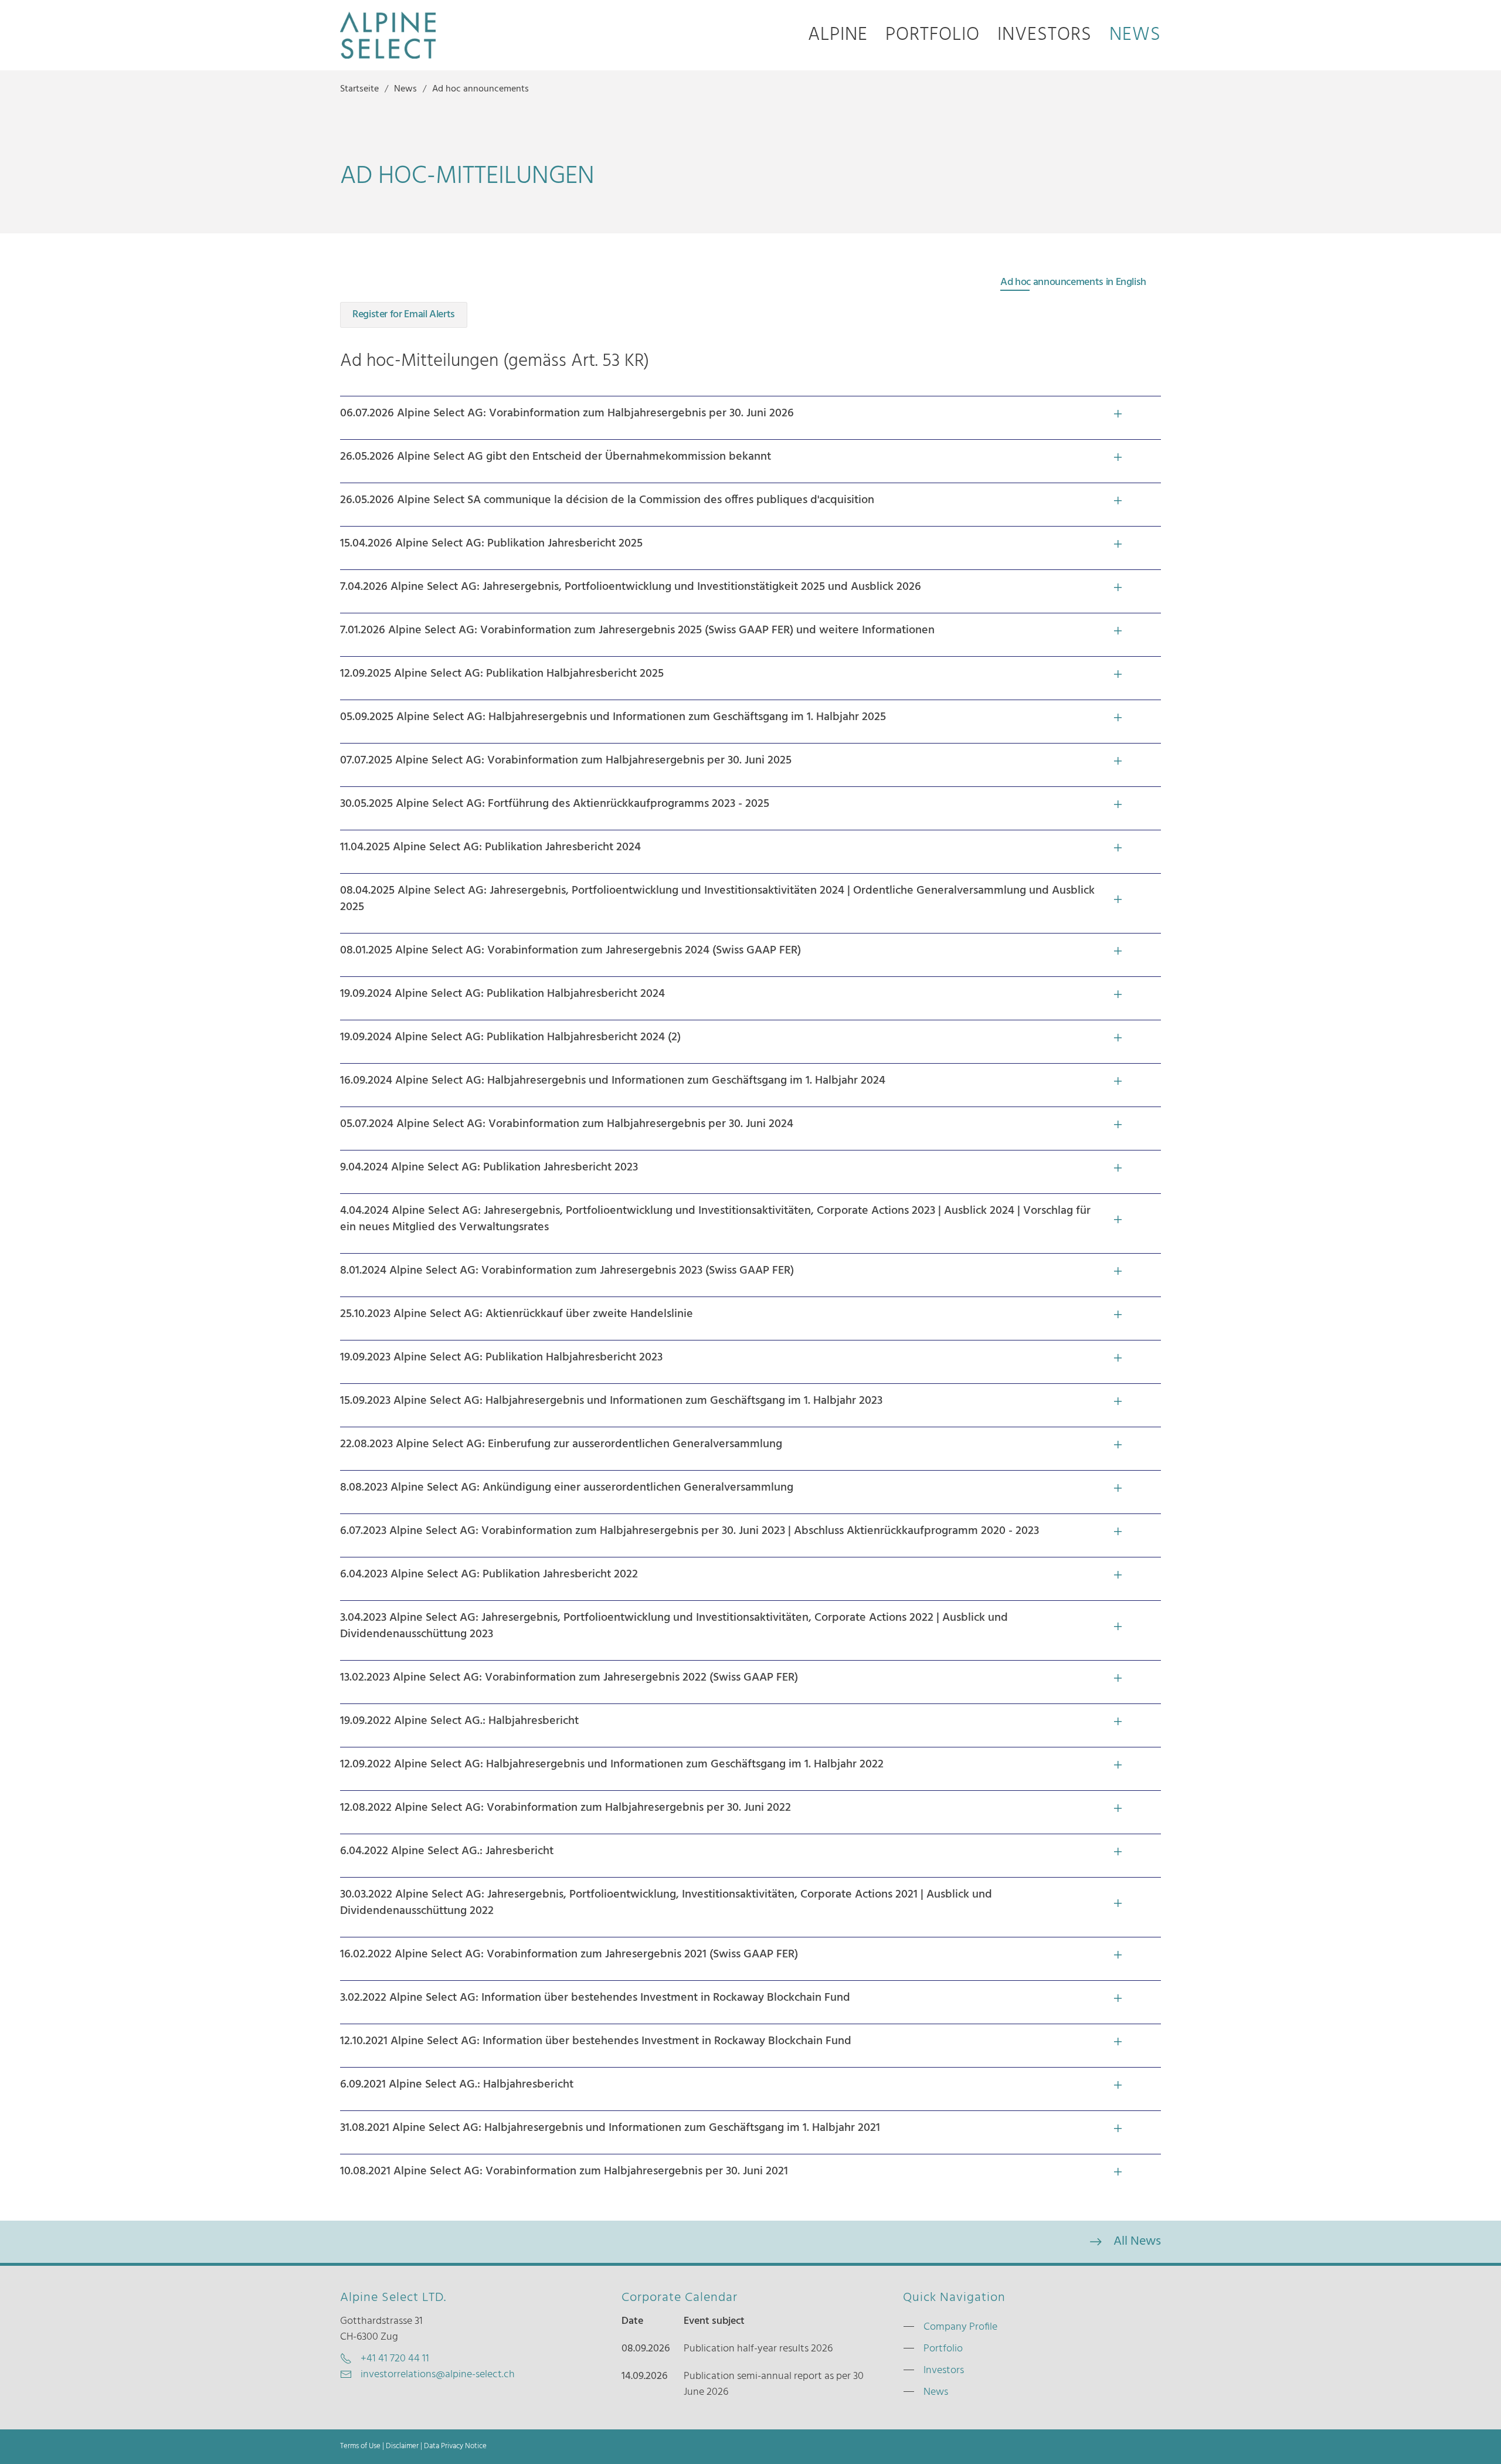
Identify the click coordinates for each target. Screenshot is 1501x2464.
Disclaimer (402, 2446)
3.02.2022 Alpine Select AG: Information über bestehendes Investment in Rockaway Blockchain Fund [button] (595, 1998)
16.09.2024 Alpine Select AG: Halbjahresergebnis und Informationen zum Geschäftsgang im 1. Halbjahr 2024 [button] (613, 1081)
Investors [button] (1045, 35)
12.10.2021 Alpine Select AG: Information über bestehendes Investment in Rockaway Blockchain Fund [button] (596, 2041)
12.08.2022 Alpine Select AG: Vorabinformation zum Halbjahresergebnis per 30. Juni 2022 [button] (566, 1808)
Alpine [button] (838, 35)
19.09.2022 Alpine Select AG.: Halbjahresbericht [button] (459, 1721)
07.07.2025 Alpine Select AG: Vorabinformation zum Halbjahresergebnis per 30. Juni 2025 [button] (566, 761)
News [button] (1135, 35)
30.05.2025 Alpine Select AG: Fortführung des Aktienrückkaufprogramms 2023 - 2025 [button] (555, 804)
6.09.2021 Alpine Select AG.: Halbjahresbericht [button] (457, 2085)
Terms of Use (360, 2446)
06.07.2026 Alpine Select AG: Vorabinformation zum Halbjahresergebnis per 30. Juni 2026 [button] (567, 413)
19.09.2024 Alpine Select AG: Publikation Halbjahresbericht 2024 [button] (502, 994)
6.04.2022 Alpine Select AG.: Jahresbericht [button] (447, 1851)
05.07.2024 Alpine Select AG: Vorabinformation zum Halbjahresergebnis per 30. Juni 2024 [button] (567, 1124)
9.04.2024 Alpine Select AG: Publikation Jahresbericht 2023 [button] (489, 1167)
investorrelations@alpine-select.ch (438, 2375)
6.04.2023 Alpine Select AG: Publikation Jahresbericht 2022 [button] (489, 1574)
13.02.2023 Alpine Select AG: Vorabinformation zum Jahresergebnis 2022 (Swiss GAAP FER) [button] (569, 1678)
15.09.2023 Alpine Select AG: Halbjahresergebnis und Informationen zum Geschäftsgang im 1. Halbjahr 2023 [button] (611, 1401)
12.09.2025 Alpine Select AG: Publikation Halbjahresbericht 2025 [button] (502, 674)
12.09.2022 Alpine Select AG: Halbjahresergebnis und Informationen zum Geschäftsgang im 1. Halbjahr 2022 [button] (612, 1764)
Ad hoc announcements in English (1073, 282)
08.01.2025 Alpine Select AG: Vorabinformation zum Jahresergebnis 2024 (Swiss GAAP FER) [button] (570, 951)
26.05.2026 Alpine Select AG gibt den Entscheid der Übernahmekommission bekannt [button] (556, 457)
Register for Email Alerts (404, 315)
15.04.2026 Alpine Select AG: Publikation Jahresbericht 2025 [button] (491, 544)
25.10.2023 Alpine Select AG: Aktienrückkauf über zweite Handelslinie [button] (517, 1314)
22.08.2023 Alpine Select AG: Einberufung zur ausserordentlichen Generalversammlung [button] (561, 1444)
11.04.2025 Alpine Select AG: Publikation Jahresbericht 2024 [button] (490, 847)
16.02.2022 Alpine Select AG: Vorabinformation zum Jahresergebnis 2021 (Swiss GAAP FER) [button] (569, 1954)
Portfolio (933, 35)
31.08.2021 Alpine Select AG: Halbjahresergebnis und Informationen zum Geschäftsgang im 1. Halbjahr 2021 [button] (610, 2128)
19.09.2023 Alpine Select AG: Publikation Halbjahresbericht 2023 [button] (501, 1357)
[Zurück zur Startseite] (388, 35)
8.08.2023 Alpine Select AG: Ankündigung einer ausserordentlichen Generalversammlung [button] (567, 1488)
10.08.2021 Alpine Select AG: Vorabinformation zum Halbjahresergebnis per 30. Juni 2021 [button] (564, 2171)
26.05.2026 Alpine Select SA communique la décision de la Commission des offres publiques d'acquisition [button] (607, 500)
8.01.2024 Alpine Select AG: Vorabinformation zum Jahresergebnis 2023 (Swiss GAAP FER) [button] (567, 1271)
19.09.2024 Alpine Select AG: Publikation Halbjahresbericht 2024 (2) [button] (510, 1037)
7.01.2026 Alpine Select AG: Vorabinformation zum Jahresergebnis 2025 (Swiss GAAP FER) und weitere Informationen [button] (637, 630)
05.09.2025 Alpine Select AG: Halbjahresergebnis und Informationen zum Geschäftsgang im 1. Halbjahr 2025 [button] (613, 717)
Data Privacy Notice (455, 2446)
